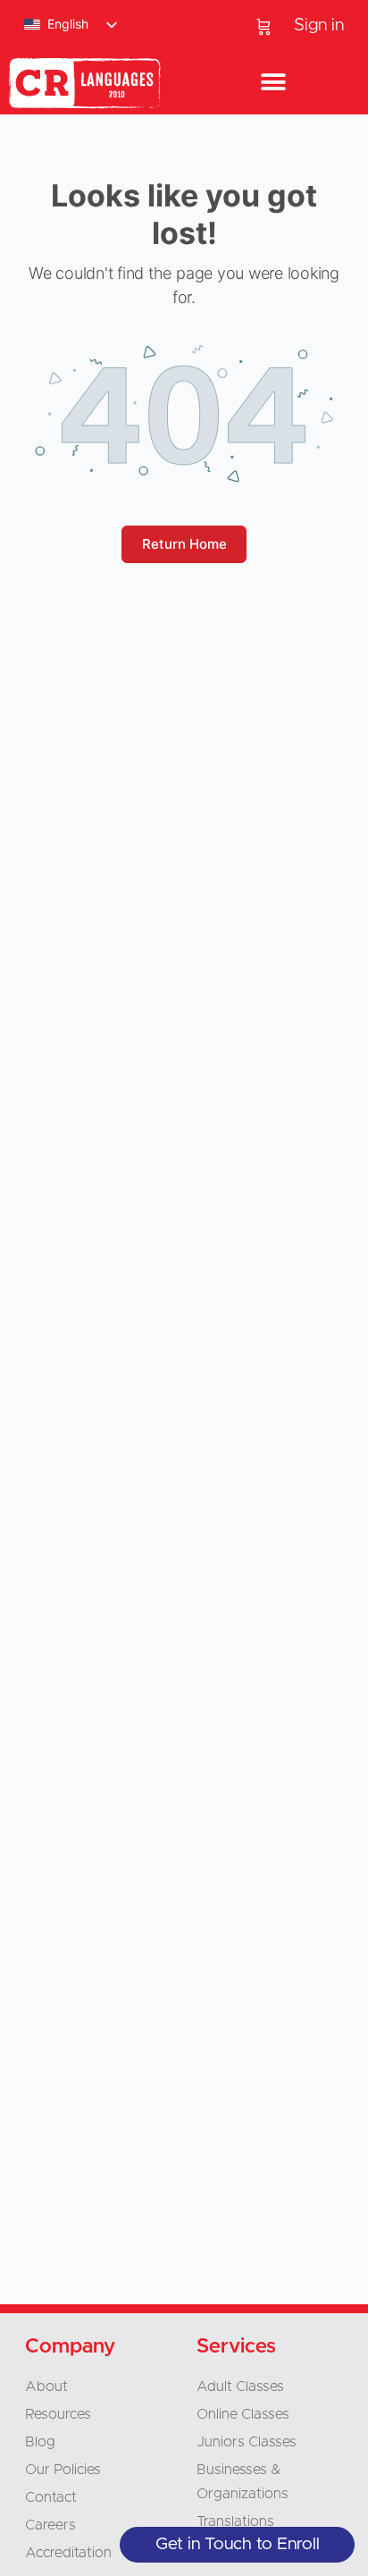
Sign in (319, 25)
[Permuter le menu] (273, 83)
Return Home (184, 544)
